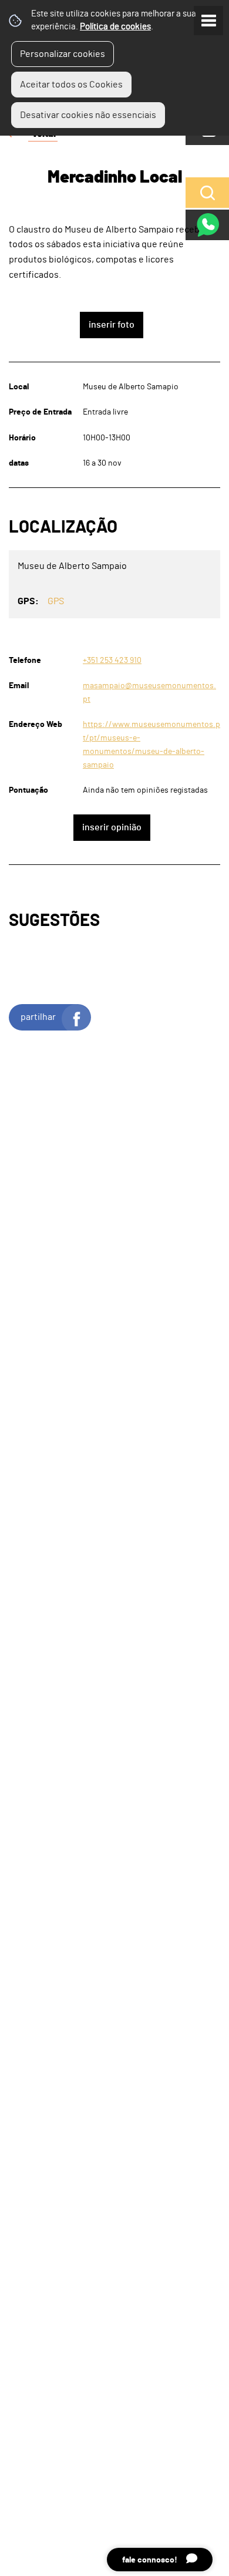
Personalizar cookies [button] (63, 54)
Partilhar (38, 1017)
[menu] (208, 21)
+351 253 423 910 (112, 660)
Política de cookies (115, 27)
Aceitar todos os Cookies (71, 85)
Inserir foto (112, 325)
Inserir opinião (112, 827)
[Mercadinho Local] (114, 1288)
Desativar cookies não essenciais (88, 115)
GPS (56, 601)
